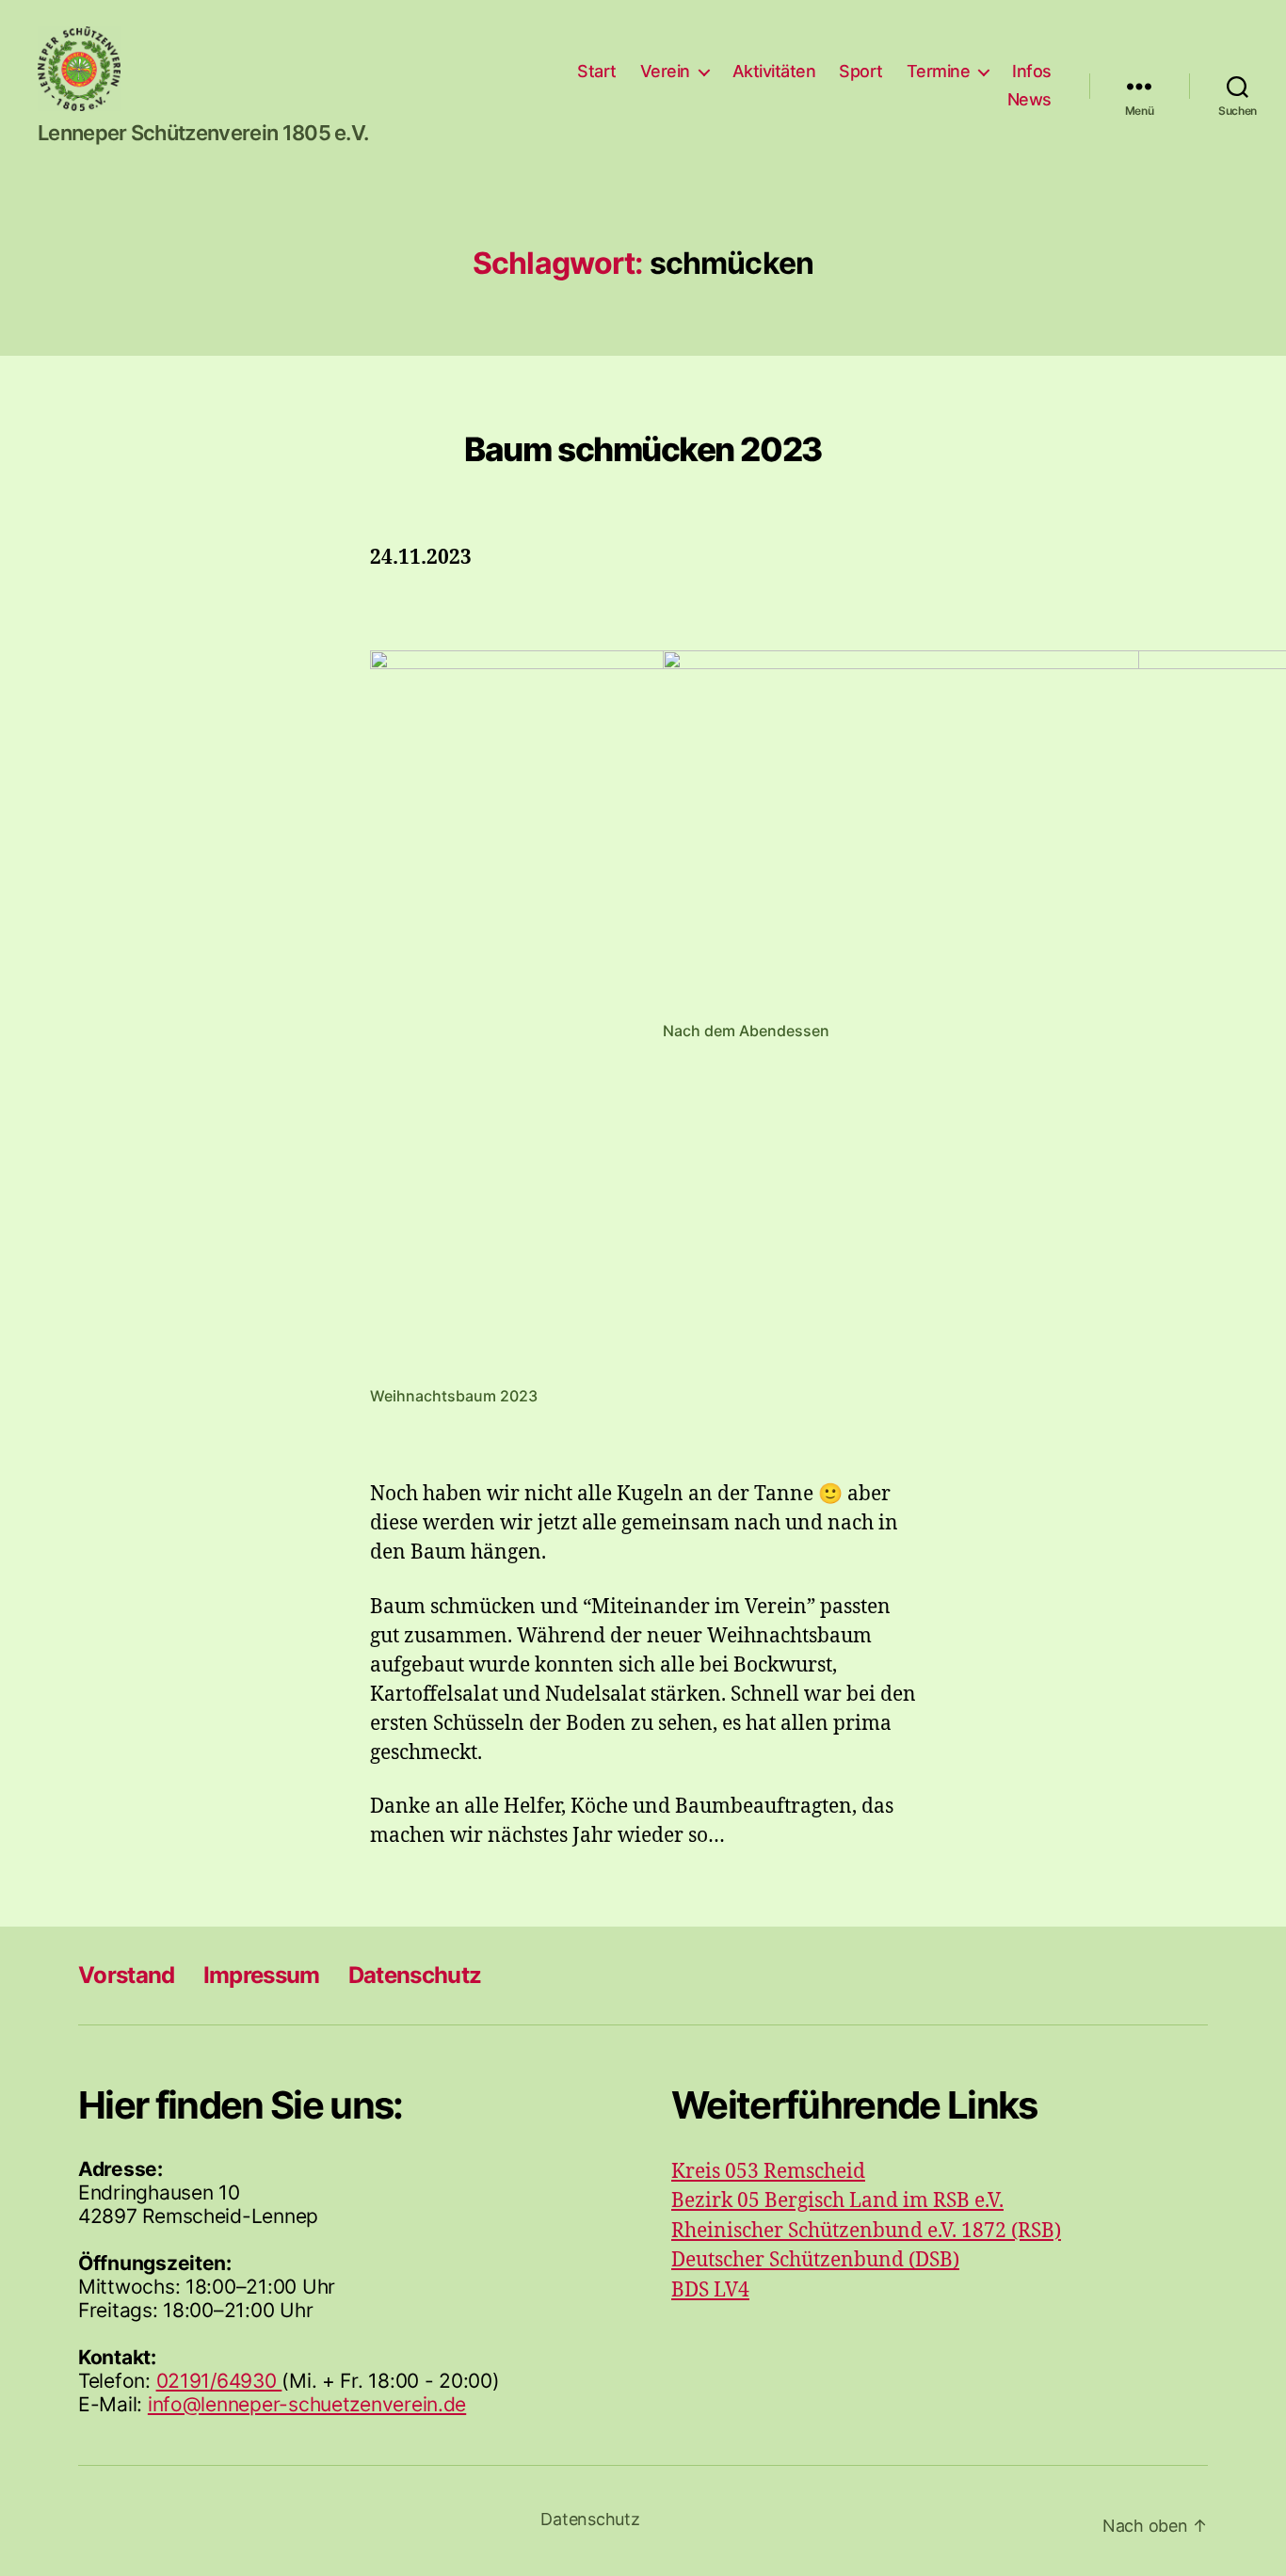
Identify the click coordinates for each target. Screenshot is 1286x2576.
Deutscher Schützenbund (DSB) (815, 2260)
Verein (665, 71)
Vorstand (127, 1975)
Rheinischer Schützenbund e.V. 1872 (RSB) (866, 2231)
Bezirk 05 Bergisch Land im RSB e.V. (837, 2201)
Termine (939, 71)
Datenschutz (415, 1975)
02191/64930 (219, 2381)
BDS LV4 (710, 2290)
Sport (861, 71)
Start (597, 71)
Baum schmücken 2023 (643, 449)
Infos (1032, 71)
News (1029, 99)
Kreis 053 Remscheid (768, 2172)
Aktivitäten (774, 71)
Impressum (262, 1975)
